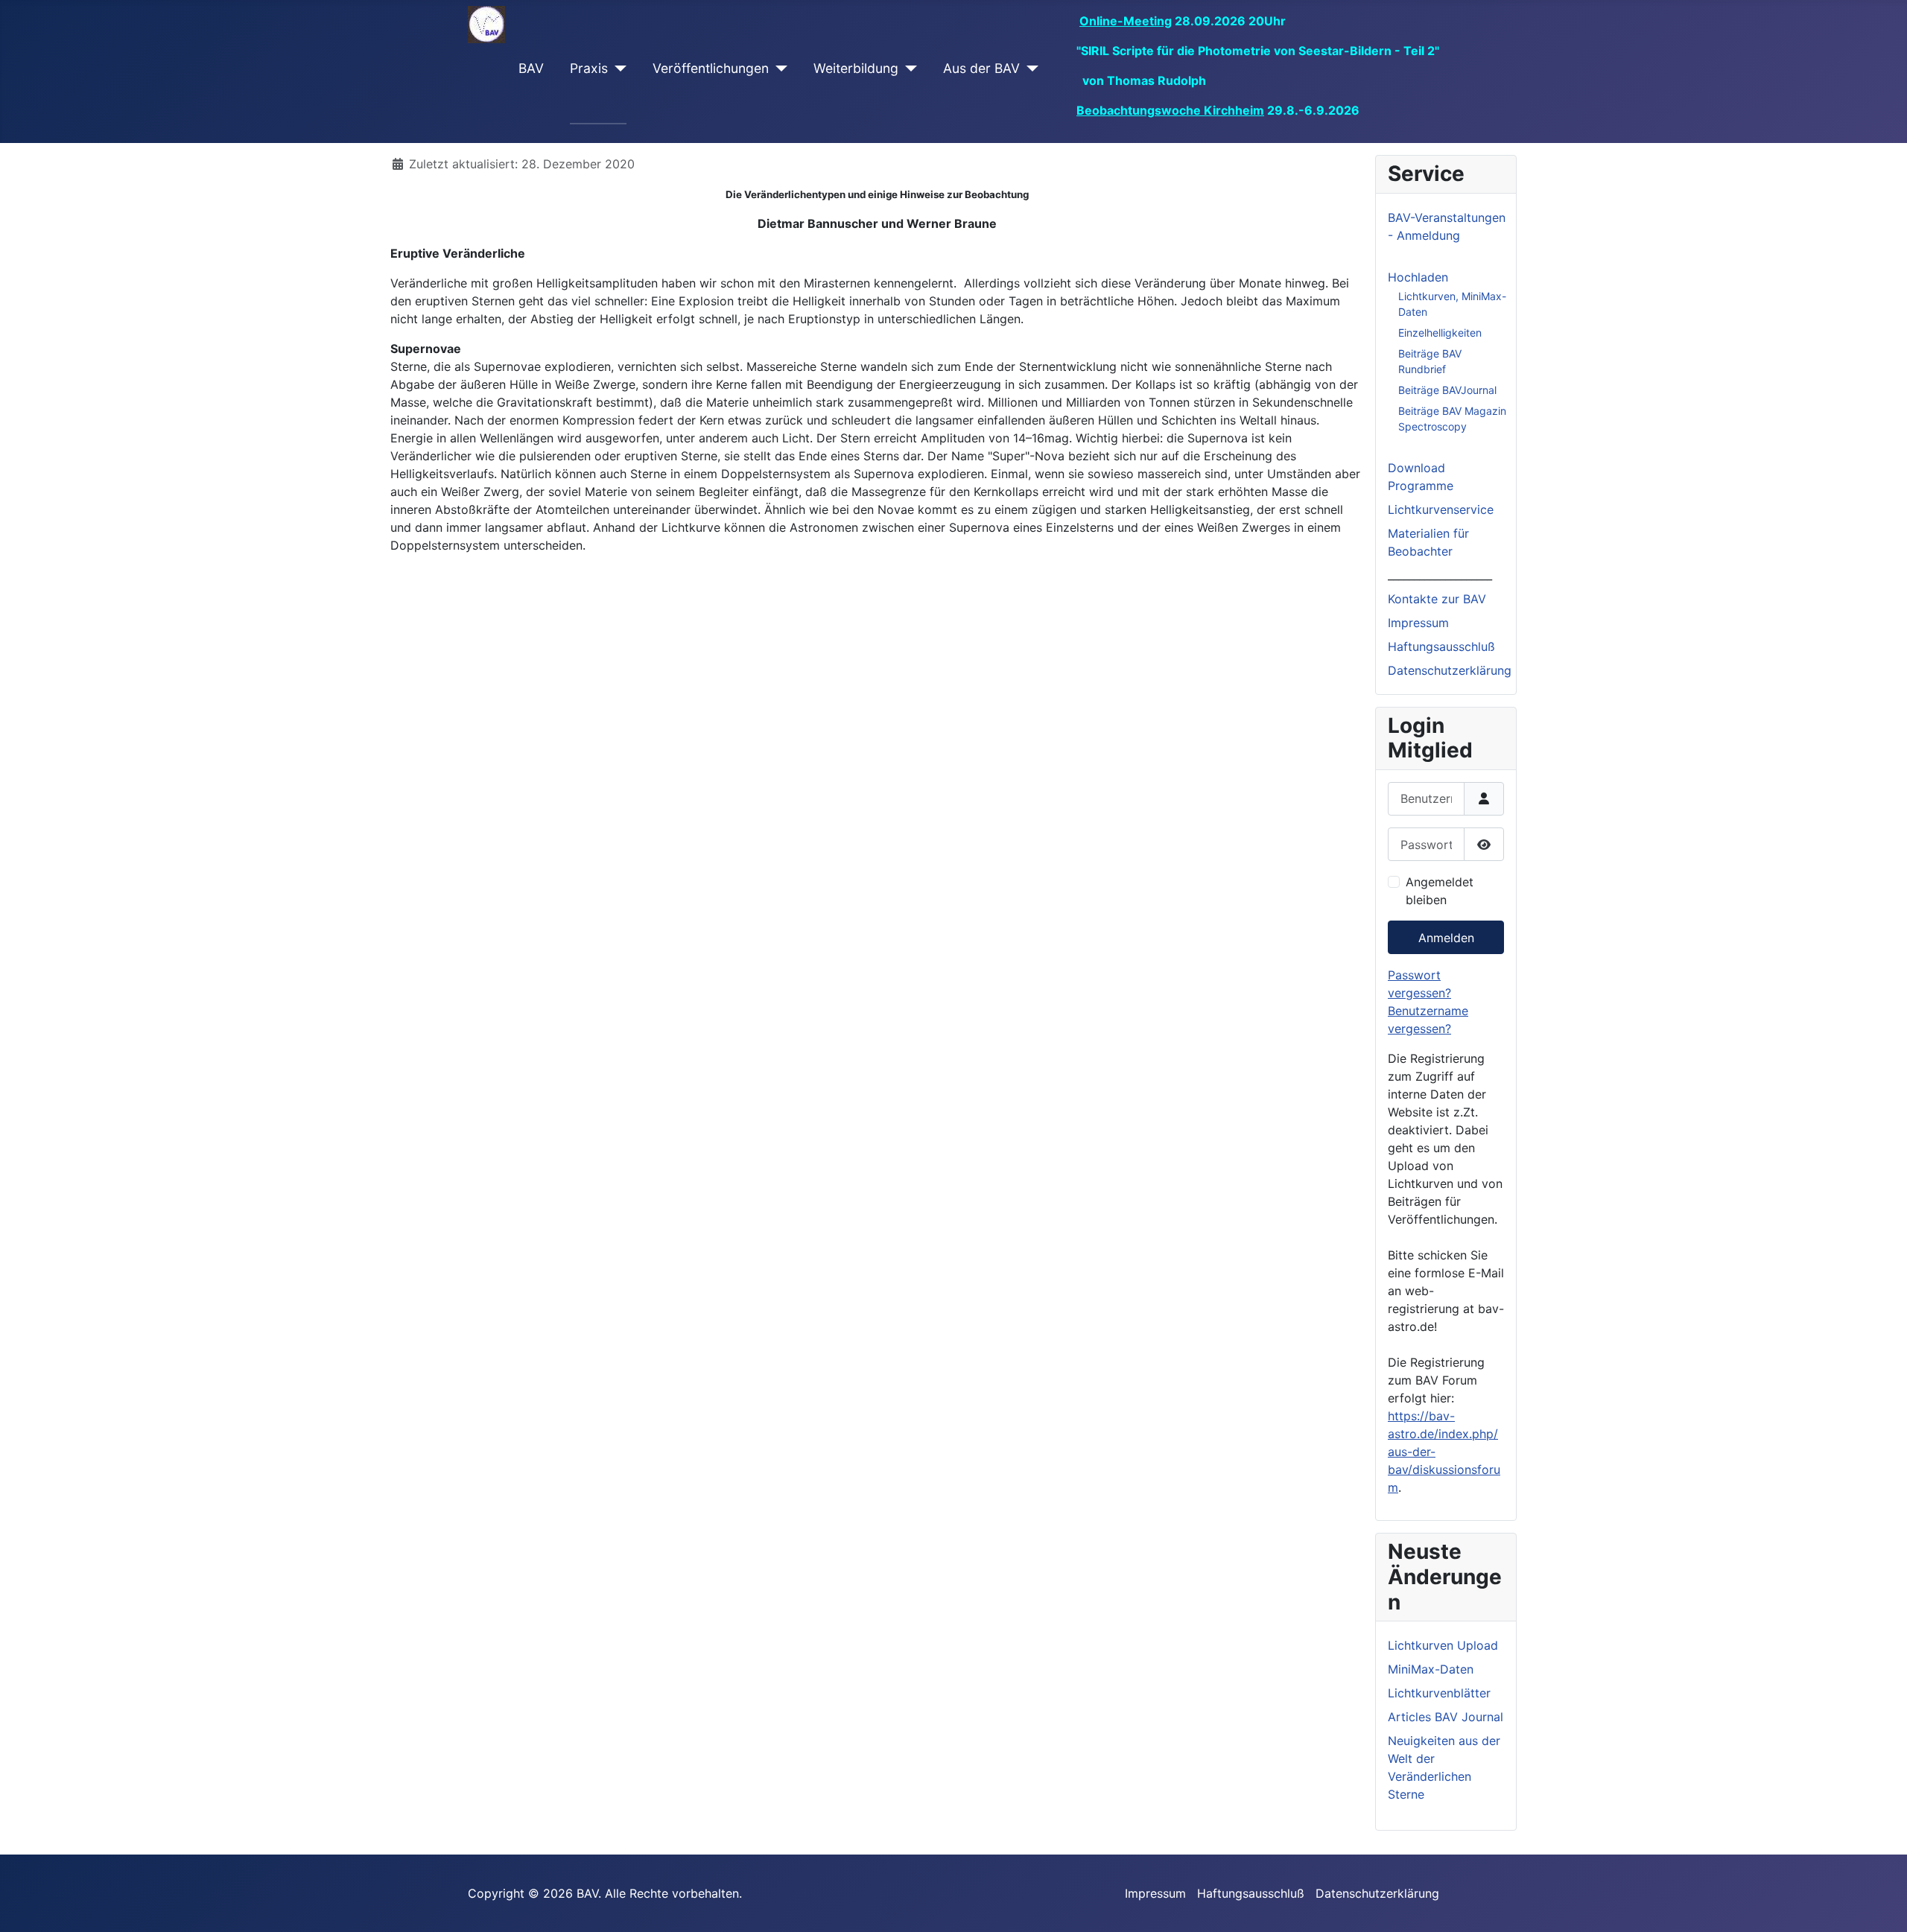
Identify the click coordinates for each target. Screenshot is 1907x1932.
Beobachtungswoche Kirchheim (1170, 110)
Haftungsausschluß (1441, 646)
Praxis (589, 68)
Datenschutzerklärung (1450, 670)
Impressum (1418, 623)
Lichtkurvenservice (1441, 509)
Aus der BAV (981, 68)
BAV (531, 68)
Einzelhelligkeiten (1440, 333)
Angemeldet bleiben (1440, 891)
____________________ (1440, 575)
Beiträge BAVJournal (1447, 390)
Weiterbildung (856, 68)
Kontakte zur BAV (1437, 599)
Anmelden (1446, 938)
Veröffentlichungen (711, 68)
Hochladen (1418, 277)
